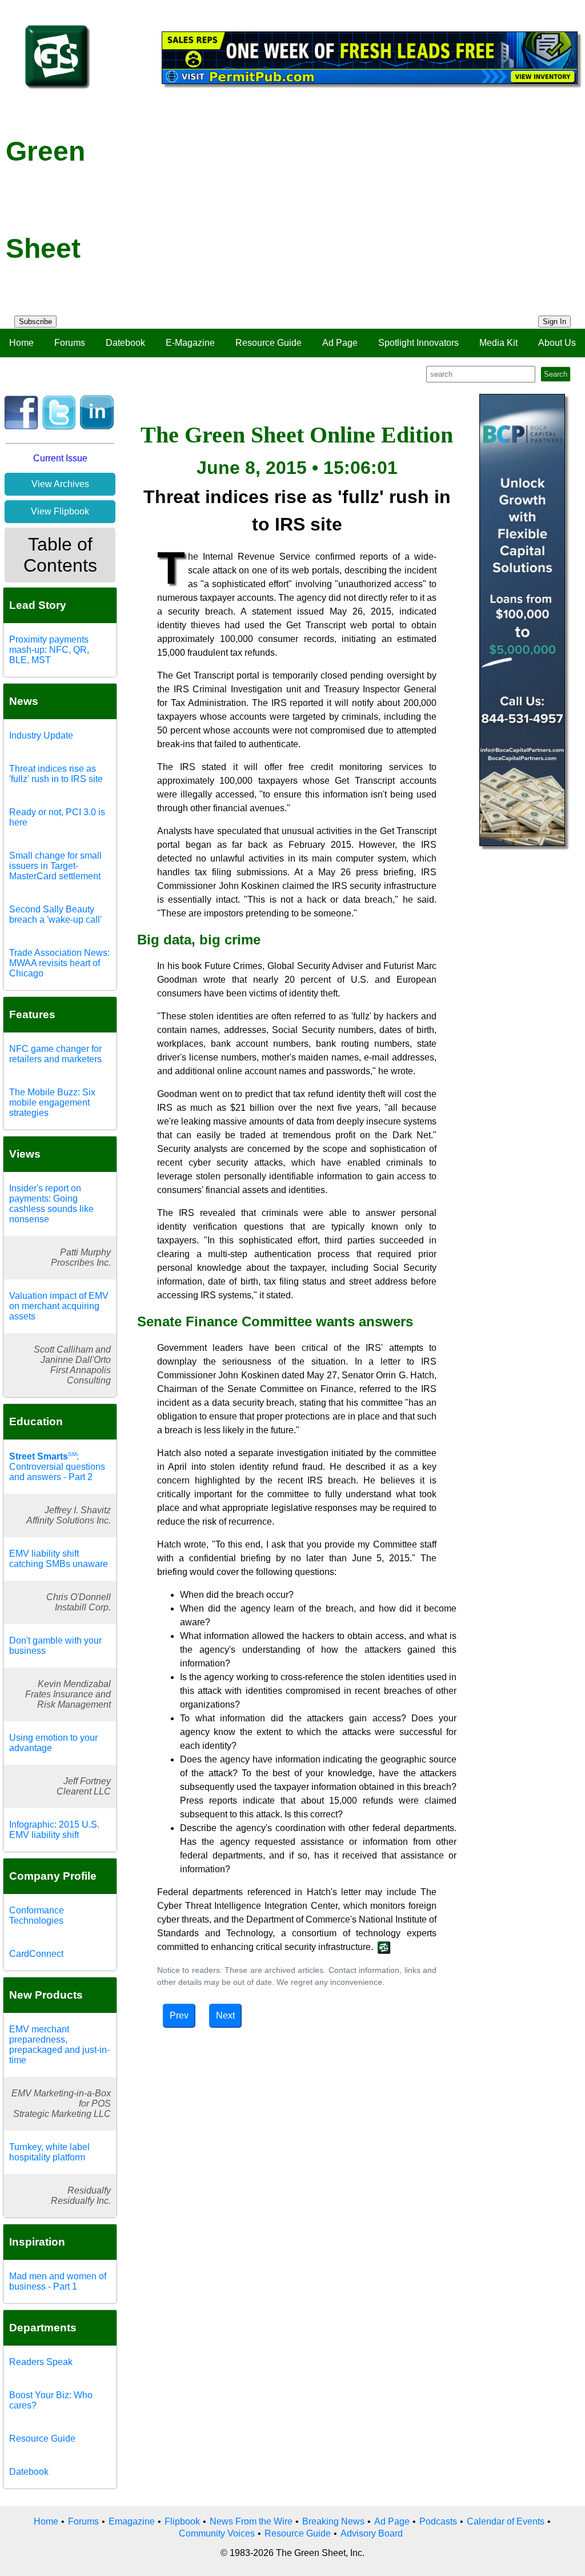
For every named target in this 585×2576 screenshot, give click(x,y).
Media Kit (498, 343)
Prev (179, 2015)
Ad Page (340, 343)
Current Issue (60, 458)
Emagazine (132, 2521)
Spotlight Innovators (418, 343)
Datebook (125, 343)
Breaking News (333, 2521)
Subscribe (35, 322)
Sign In (554, 322)
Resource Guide (269, 343)
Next (225, 2015)
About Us (557, 343)
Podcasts (438, 2521)
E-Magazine (190, 343)
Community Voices (217, 2533)
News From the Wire (251, 2521)
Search (556, 374)
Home (21, 343)
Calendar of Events (506, 2521)
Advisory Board (372, 2533)
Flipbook (182, 2521)
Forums (70, 343)
